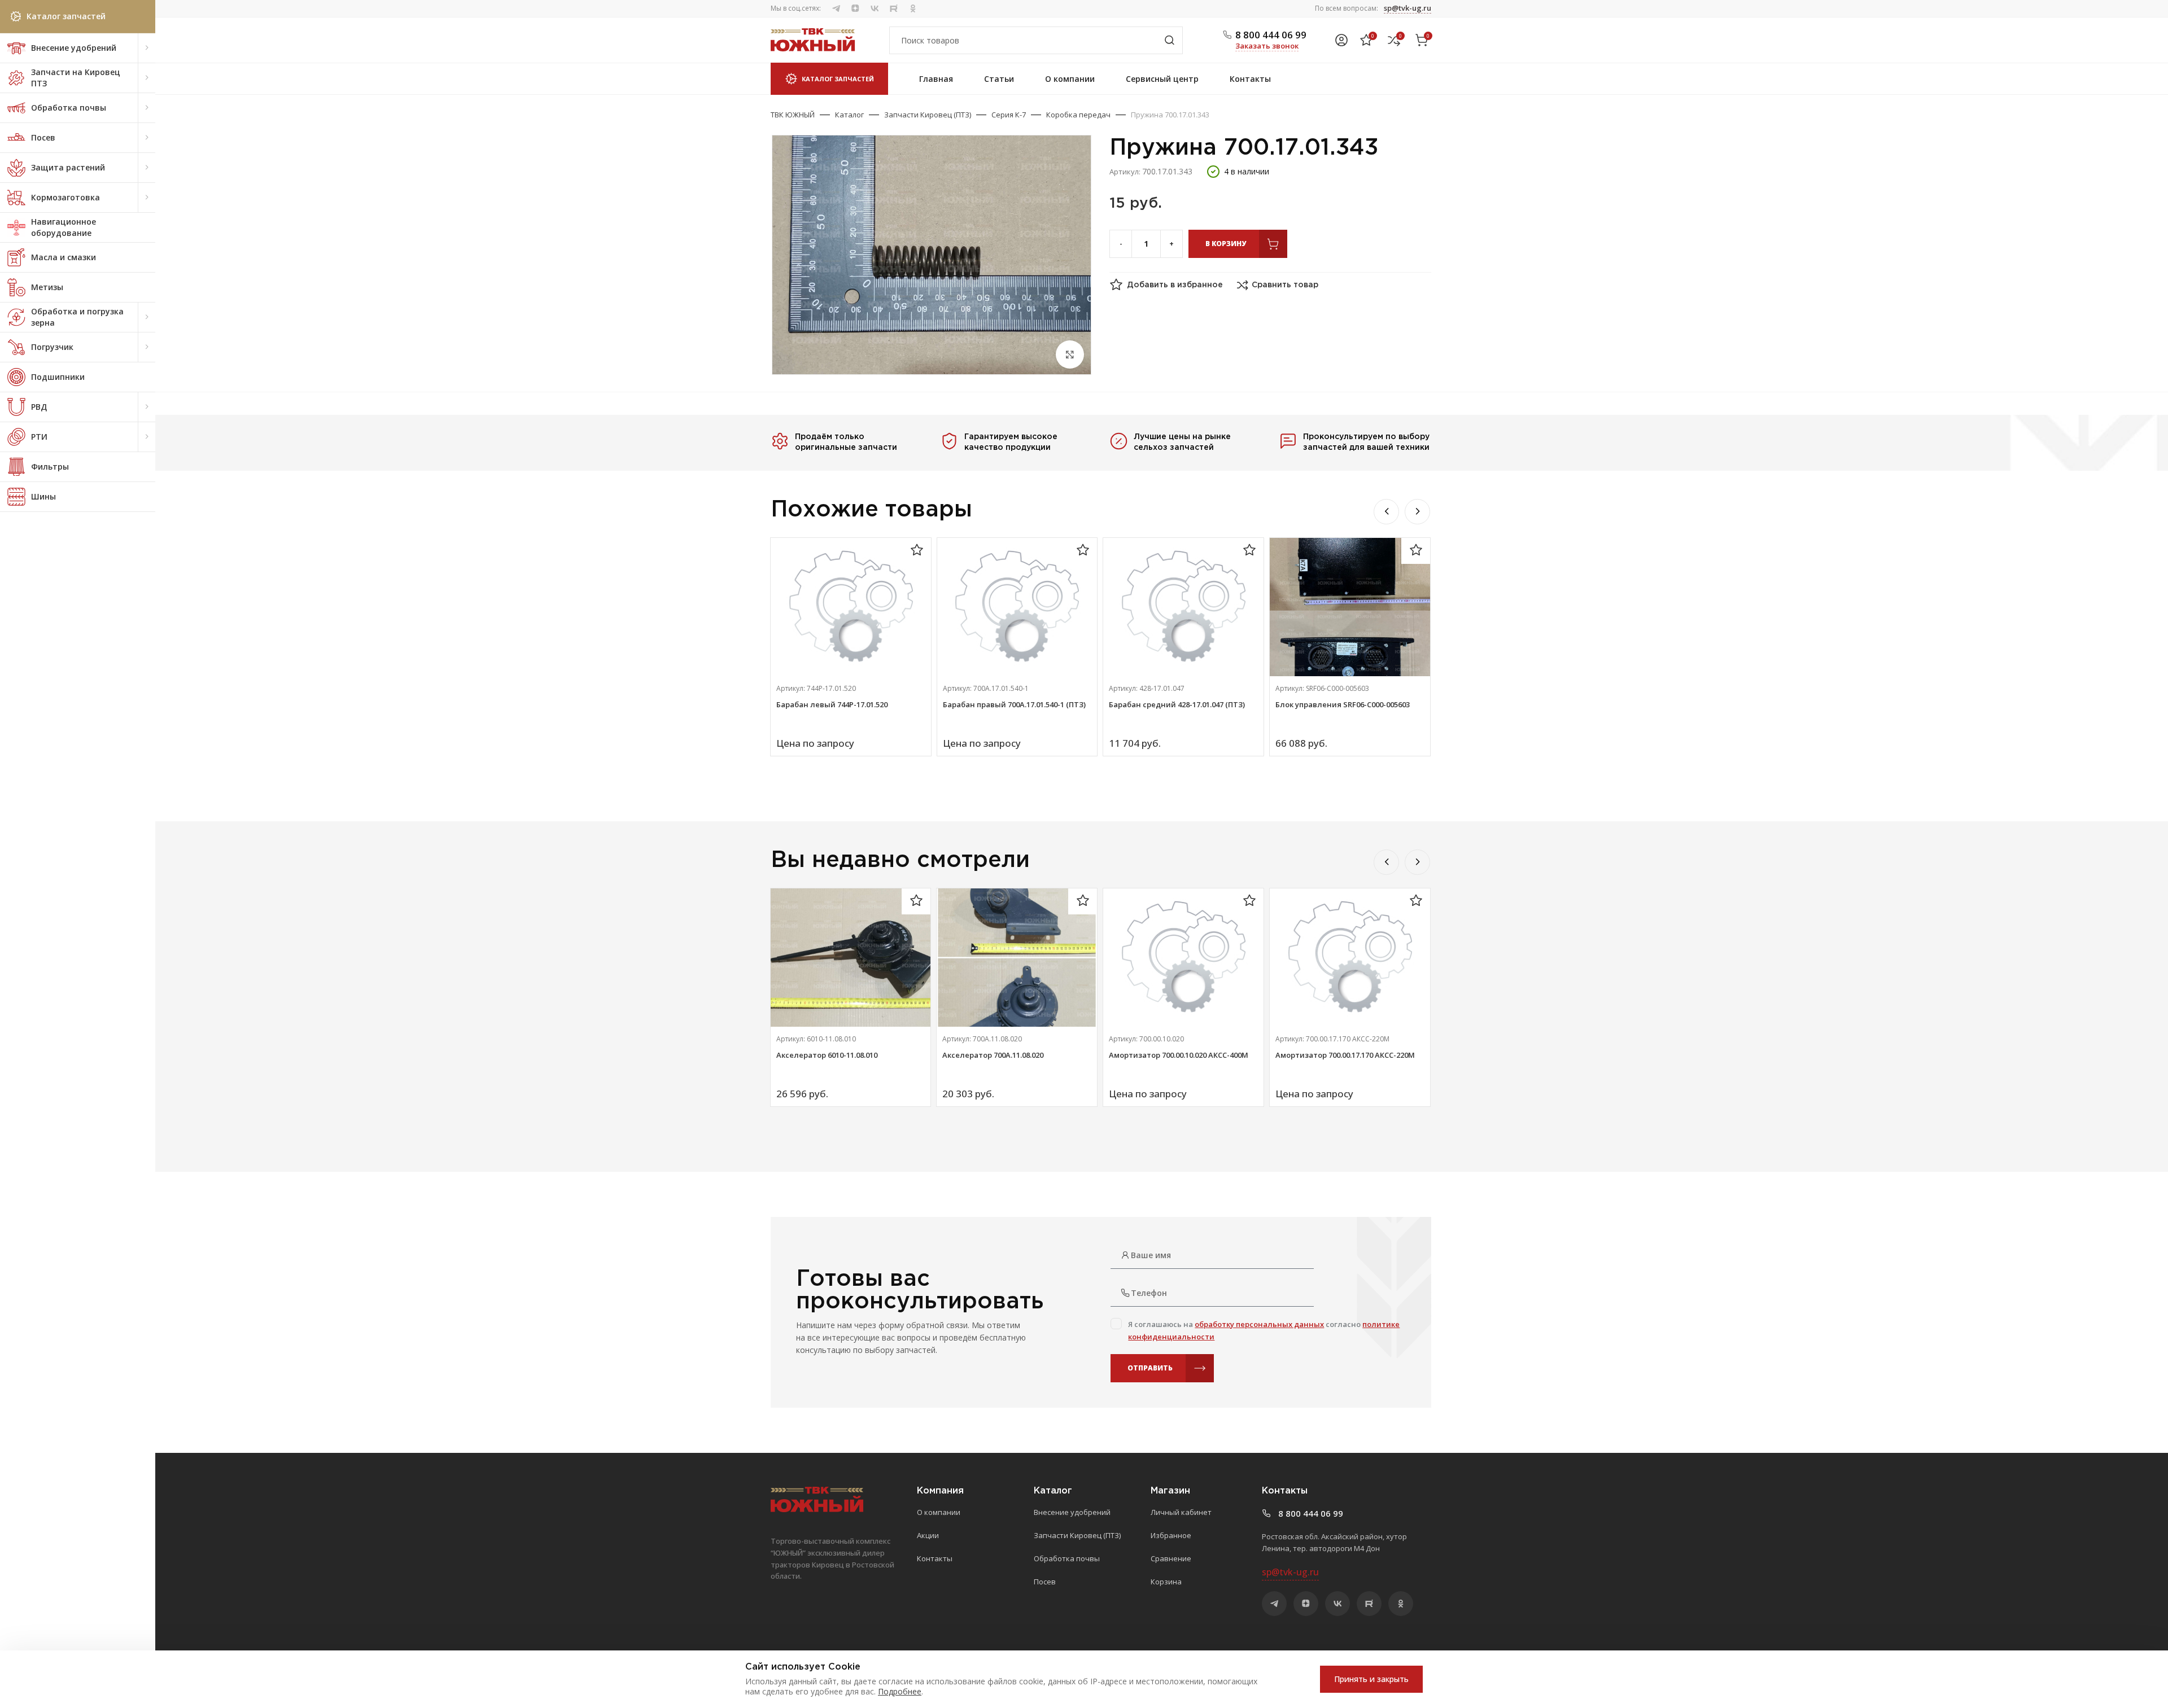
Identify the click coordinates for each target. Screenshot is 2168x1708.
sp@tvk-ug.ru (1408, 8)
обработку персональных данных (1259, 1324)
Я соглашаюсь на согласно (1264, 1330)
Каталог (849, 115)
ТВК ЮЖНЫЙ (793, 115)
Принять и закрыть (1371, 1679)
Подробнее (900, 1691)
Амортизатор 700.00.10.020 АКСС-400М (1179, 1055)
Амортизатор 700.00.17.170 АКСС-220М (1345, 1055)
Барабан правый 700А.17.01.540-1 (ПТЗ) (1014, 704)
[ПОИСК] (1169, 40)
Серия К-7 (1009, 115)
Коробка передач (1078, 115)
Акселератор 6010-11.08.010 (827, 1055)
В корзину (1226, 244)
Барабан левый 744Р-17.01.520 (832, 704)
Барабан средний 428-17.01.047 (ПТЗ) (1177, 704)
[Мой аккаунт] (1341, 40)
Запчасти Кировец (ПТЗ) (928, 115)
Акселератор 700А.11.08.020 (993, 1055)
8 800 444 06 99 (1271, 35)
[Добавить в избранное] (917, 551)
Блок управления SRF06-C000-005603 (1343, 704)
